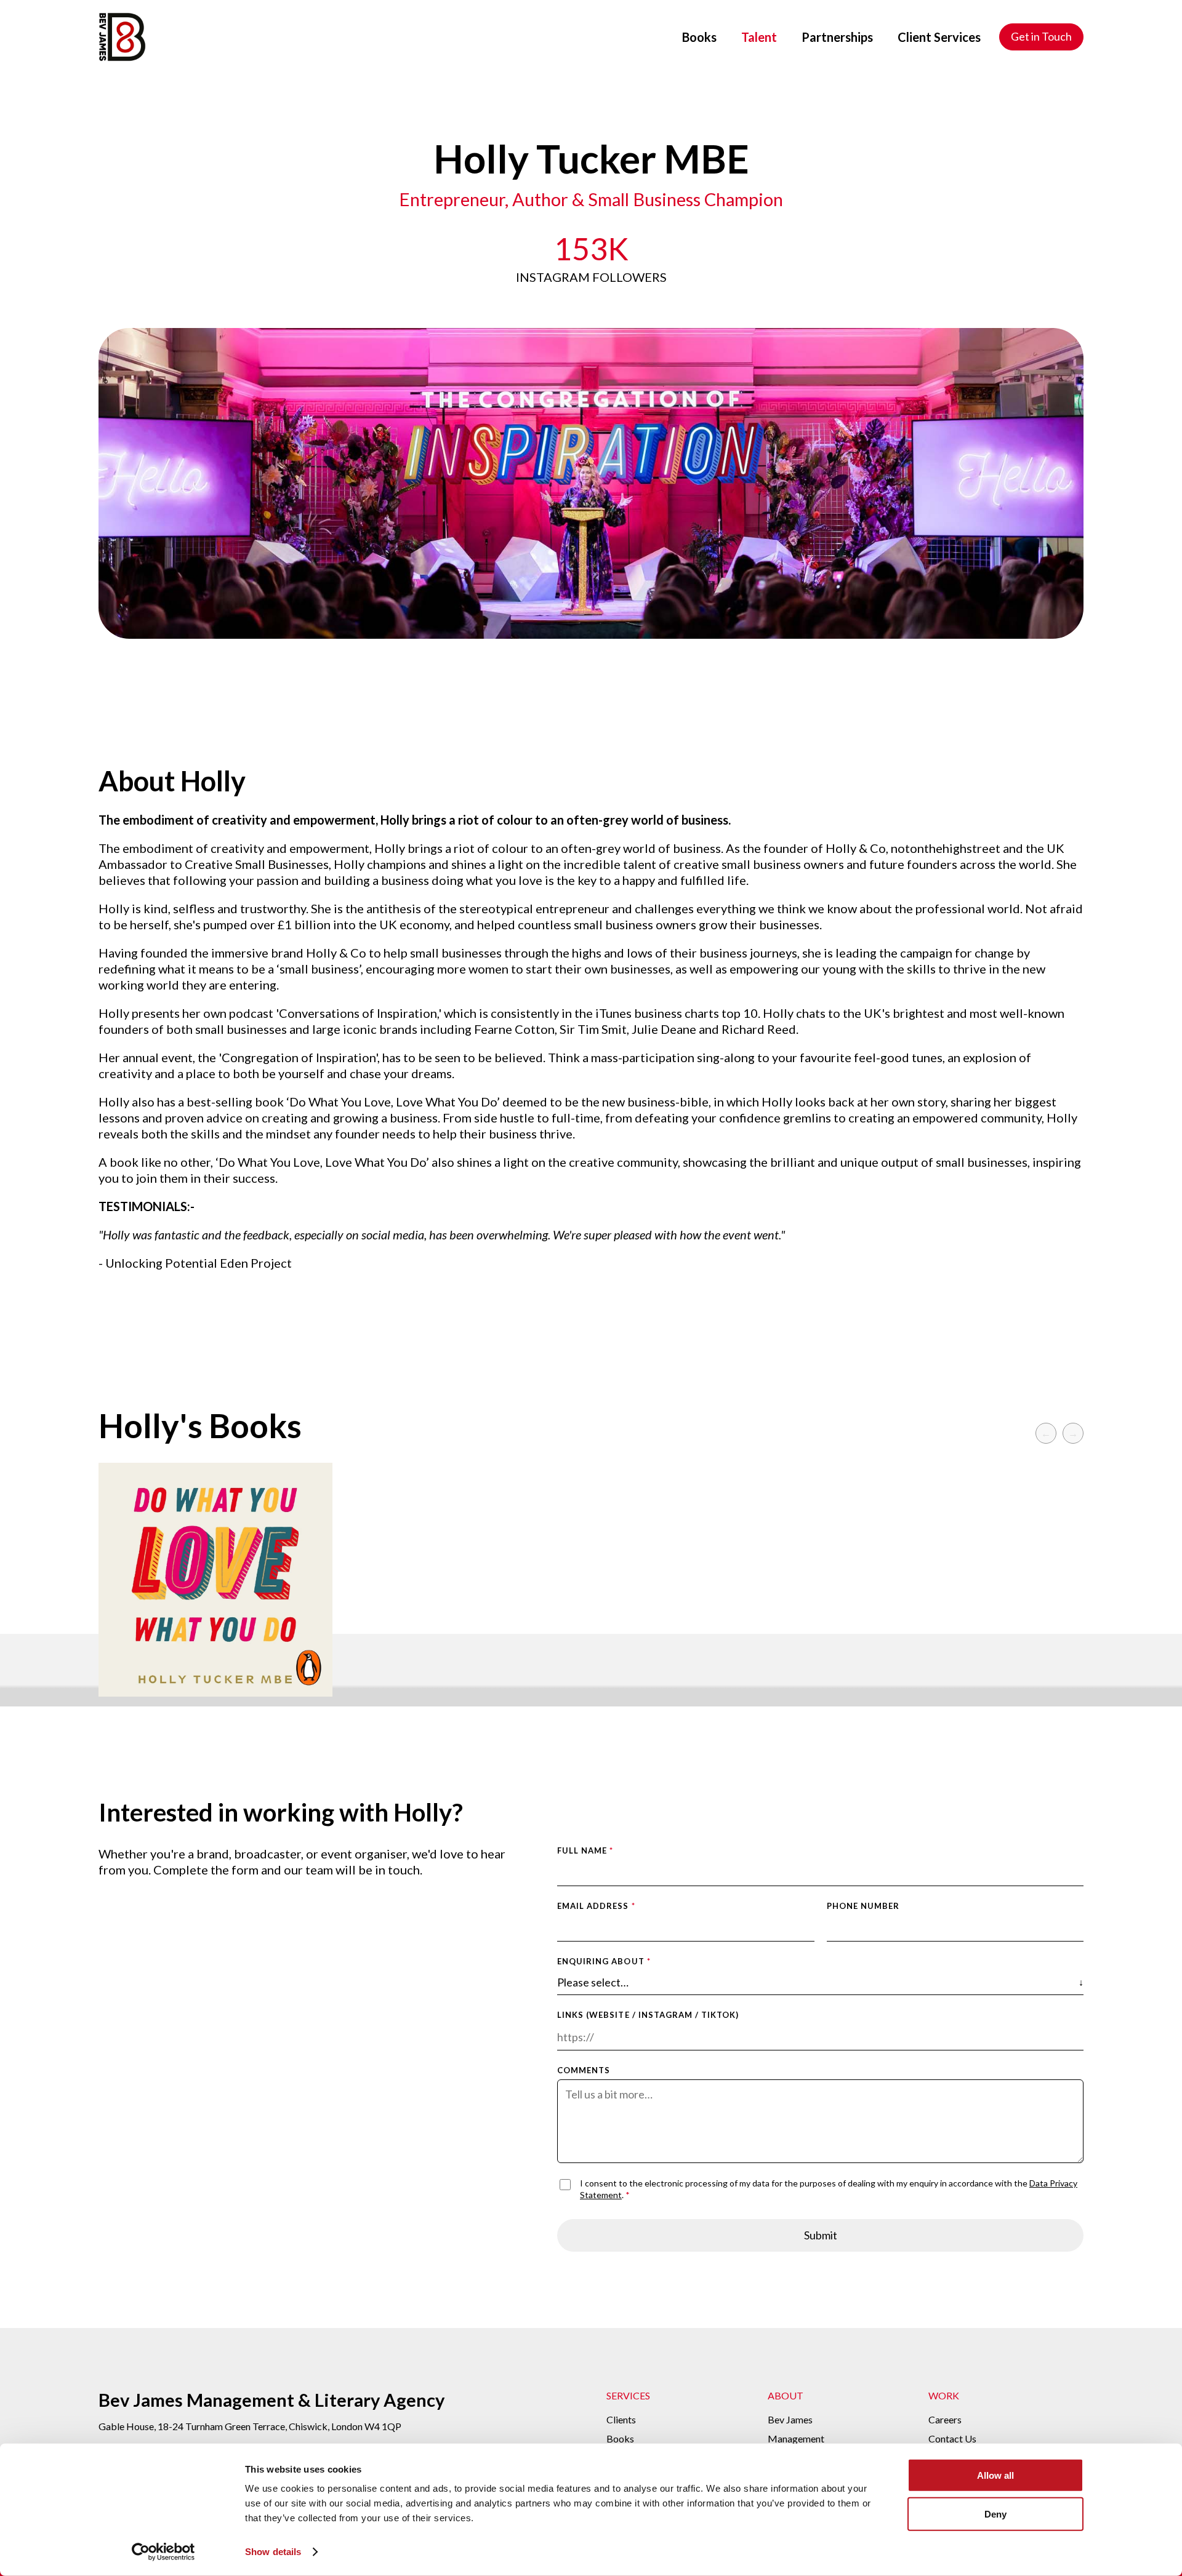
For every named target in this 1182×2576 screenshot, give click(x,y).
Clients (621, 2419)
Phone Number (863, 1906)
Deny (995, 2514)
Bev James (790, 2419)
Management (796, 2438)
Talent (759, 37)
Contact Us (952, 2438)
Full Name (585, 1850)
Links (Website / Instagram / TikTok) (648, 2015)
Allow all (995, 2475)
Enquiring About (604, 1961)
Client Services (939, 37)
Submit (821, 2235)
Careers (945, 2419)
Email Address (596, 1906)
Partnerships (837, 37)
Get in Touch (1041, 36)
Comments (584, 2070)
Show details (273, 2552)
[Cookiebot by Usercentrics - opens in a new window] (163, 2552)
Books (699, 37)
